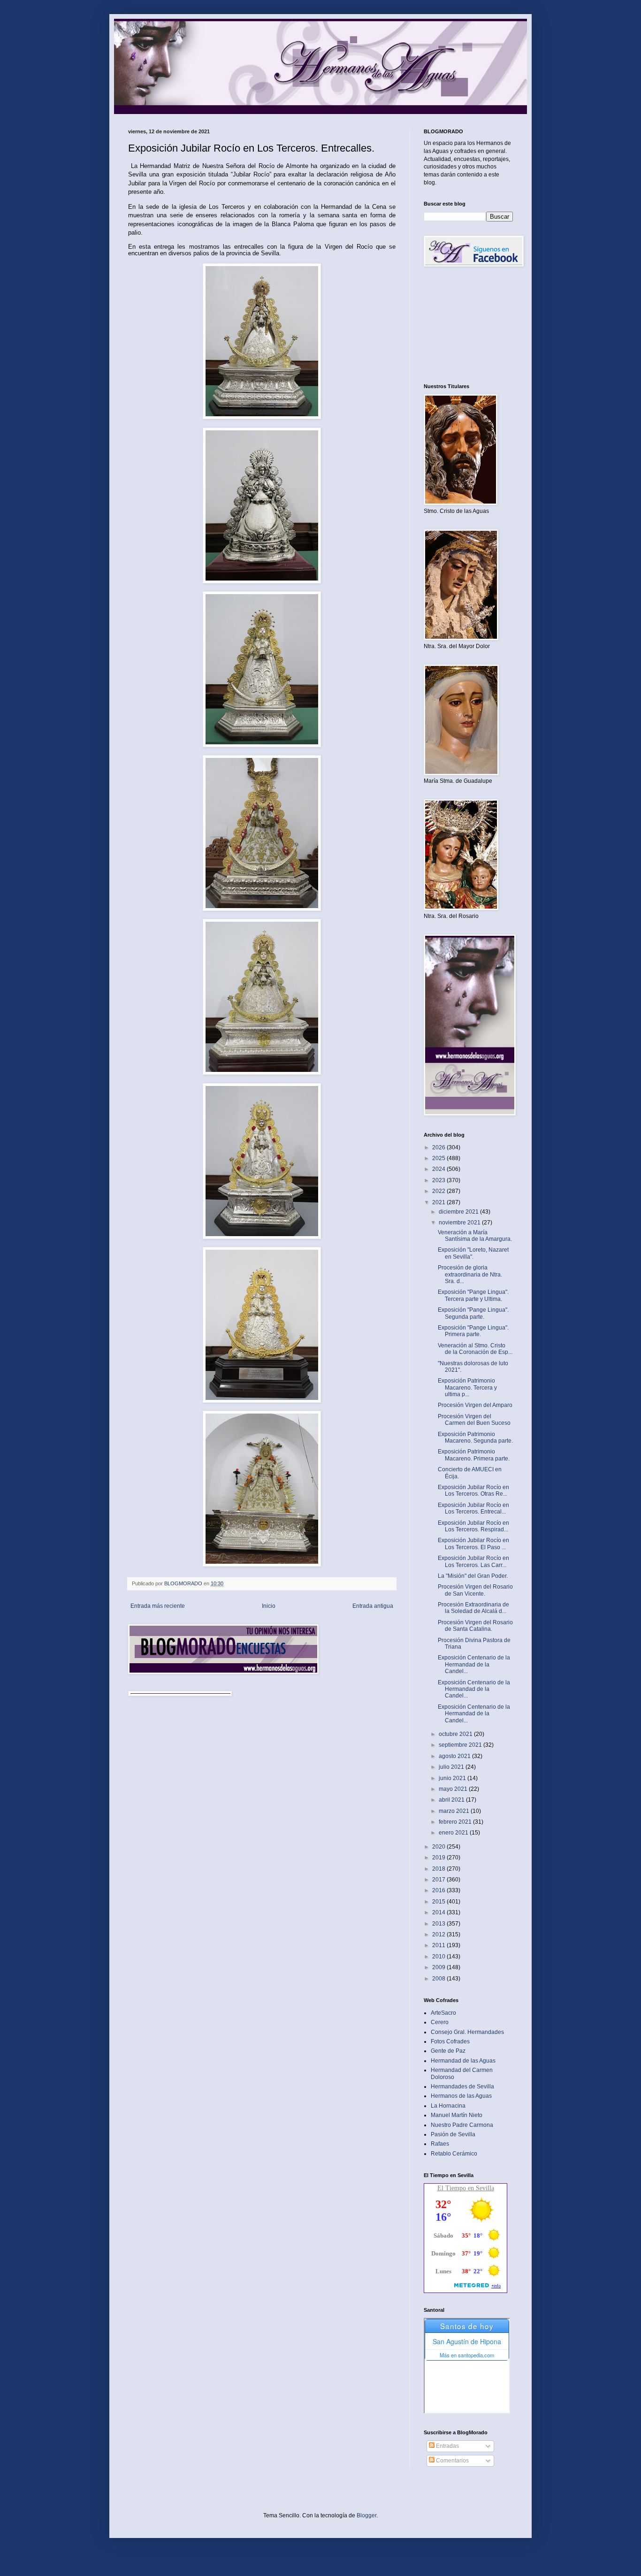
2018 (439, 1869)
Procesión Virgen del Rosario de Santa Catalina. (475, 1626)
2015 (439, 1902)
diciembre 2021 (459, 1212)
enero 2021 (454, 1833)
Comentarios (452, 2461)
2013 (439, 1924)
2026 (439, 1147)
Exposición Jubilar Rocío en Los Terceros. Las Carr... (473, 1561)
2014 (439, 1912)
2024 (439, 1169)
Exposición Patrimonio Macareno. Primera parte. (474, 1455)
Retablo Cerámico (454, 2154)
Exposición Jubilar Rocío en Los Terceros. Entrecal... (473, 1508)
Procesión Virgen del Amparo (475, 1405)
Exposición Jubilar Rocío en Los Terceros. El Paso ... (473, 1544)
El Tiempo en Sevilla (466, 2188)
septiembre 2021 (461, 1745)
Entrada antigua (373, 1606)
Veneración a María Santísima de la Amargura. (475, 1236)
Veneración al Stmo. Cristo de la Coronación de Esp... (475, 1349)
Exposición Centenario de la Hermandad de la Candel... (474, 1664)
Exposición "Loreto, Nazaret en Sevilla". (473, 1253)
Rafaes (440, 2144)
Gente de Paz (448, 2051)
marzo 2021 (455, 1811)
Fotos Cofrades (450, 2041)
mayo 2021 (454, 1789)
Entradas (447, 2446)
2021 (439, 1202)
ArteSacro (443, 2013)
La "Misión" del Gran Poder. (473, 1576)
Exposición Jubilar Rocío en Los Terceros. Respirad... (473, 1526)
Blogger (366, 2515)
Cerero (440, 2022)
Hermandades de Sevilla (462, 2087)
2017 (439, 1880)
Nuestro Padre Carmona (462, 2125)
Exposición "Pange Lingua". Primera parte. (473, 1331)
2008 (439, 1979)
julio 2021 (452, 1767)
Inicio (269, 1606)
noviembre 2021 (460, 1223)
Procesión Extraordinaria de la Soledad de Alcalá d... (473, 1608)
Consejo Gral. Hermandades (467, 2032)
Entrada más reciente (158, 1606)
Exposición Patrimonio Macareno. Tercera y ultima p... (467, 1387)
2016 (439, 1890)
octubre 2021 (456, 1734)
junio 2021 (453, 1778)
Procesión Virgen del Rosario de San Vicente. (475, 1590)
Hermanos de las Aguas (461, 2096)
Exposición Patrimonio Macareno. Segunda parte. (475, 1437)
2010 (439, 1957)
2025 (439, 1158)
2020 (439, 1847)
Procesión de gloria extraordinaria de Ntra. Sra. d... (470, 1274)
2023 (439, 1180)
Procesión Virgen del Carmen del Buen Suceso (474, 1420)
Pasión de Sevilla (453, 2134)
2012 (439, 1934)
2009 (439, 1967)
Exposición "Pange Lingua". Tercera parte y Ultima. (473, 1295)
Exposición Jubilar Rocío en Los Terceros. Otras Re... (473, 1491)
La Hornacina (448, 2106)
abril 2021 (452, 1800)
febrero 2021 (456, 1822)
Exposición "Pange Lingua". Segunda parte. (473, 1313)
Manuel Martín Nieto (457, 2115)
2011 (439, 1945)
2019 (439, 1857)
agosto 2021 (455, 1756)
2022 (439, 1191)
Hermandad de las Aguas (463, 2061)
